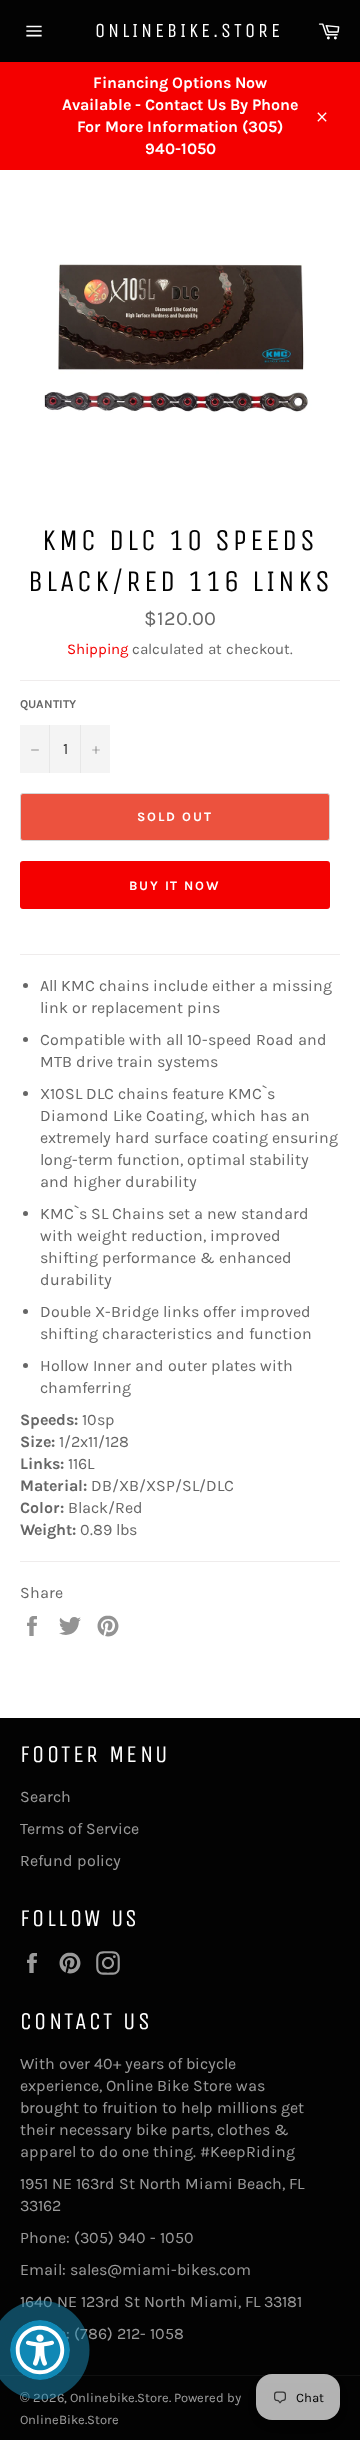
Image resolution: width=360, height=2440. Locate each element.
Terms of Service (79, 1828)
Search (45, 1796)
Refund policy (70, 1860)
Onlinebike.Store (180, 30)
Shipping (97, 649)
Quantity (48, 704)
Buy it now (175, 885)
